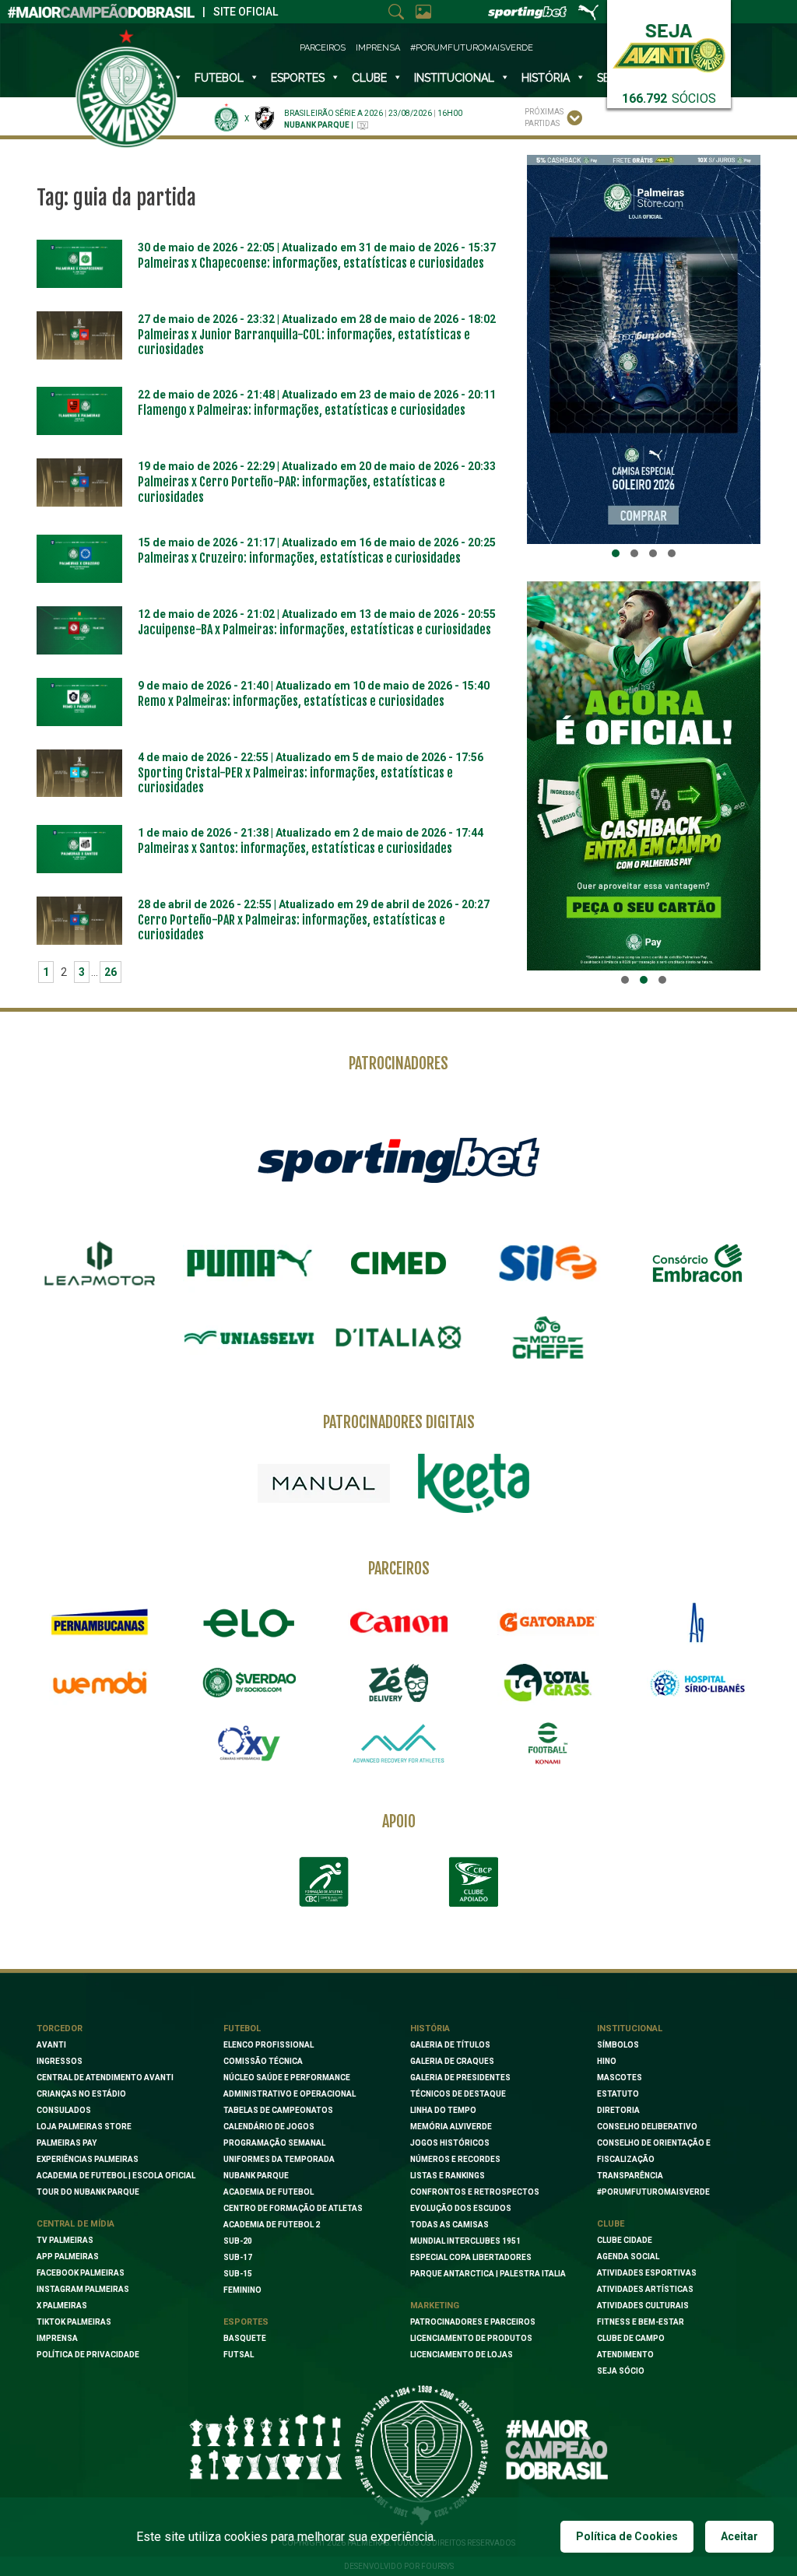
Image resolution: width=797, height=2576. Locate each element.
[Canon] (398, 1623)
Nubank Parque (256, 2176)
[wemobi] (100, 1683)
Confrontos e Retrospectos (475, 2192)
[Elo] (249, 1623)
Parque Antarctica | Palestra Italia (488, 2274)
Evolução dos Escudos (461, 2208)
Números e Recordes (455, 2159)
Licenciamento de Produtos (471, 2338)
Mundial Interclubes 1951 (465, 2241)
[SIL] (548, 1263)
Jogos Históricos (450, 2143)
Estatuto (618, 2094)
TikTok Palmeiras (74, 2322)
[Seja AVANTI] (669, 45)
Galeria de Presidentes (460, 2078)
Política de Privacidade (88, 2355)
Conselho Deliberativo (647, 2127)
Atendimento (625, 2355)
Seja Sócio (621, 2371)
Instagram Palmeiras (83, 2289)
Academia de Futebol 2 (272, 2225)
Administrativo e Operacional (290, 2094)
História (546, 78)
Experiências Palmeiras (88, 2159)
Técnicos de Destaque (458, 2094)
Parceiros (323, 48)
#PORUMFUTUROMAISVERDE (653, 2192)
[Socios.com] (249, 1683)
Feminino (242, 2290)
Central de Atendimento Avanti (105, 2078)
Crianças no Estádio (81, 2094)
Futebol (219, 78)
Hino (607, 2061)
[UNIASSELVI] (249, 1338)
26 (111, 972)
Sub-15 (238, 2274)
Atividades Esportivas (647, 2273)
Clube (369, 78)
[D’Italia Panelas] (398, 1338)
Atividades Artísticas (645, 2289)
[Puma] (249, 1263)
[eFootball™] (548, 1743)
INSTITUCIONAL (454, 78)
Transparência (630, 2176)
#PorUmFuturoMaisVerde (472, 48)
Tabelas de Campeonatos (278, 2110)
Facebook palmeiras (81, 2273)
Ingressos (60, 2061)
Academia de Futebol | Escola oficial (116, 2176)
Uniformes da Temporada (279, 2159)
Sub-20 (238, 2241)
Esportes (298, 78)
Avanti (51, 2045)
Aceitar (739, 2536)
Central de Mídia (75, 2224)
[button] (616, 553)
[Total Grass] (548, 1683)
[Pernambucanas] (100, 1623)
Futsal (239, 2355)
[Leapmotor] (100, 1263)
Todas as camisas (449, 2225)
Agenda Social (628, 2257)
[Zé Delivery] (398, 1683)
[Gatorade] (548, 1623)
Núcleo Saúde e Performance (287, 2078)
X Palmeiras (62, 2306)
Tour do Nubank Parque (88, 2192)
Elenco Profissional (269, 2045)
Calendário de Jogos (269, 2127)
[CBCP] (473, 1882)
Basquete (245, 2338)
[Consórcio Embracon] (697, 1263)
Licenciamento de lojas (462, 2355)
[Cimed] (398, 1263)
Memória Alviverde (451, 2127)
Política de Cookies (627, 2536)
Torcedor (60, 2029)
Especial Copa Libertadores (471, 2257)
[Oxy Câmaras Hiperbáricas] (249, 1743)
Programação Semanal (274, 2143)
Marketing (435, 2306)
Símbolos (618, 2045)
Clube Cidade (625, 2240)
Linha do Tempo (443, 2110)
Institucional (630, 2029)
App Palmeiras (68, 2257)
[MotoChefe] (548, 1338)
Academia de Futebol (269, 2192)
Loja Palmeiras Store (84, 2127)
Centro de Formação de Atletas (293, 2208)
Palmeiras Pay (67, 2143)
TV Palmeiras (65, 2240)
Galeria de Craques (452, 2061)
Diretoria (618, 2110)
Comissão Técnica (263, 2061)
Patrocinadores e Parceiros (473, 2322)
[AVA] (398, 1743)
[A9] (697, 1623)
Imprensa (378, 48)
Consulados (64, 2110)
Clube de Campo (631, 2338)
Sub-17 (238, 2257)
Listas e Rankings (448, 2176)
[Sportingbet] (398, 1160)
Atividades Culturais (643, 2306)
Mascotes (620, 2078)
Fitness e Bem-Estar (641, 2322)
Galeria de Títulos (450, 2045)
